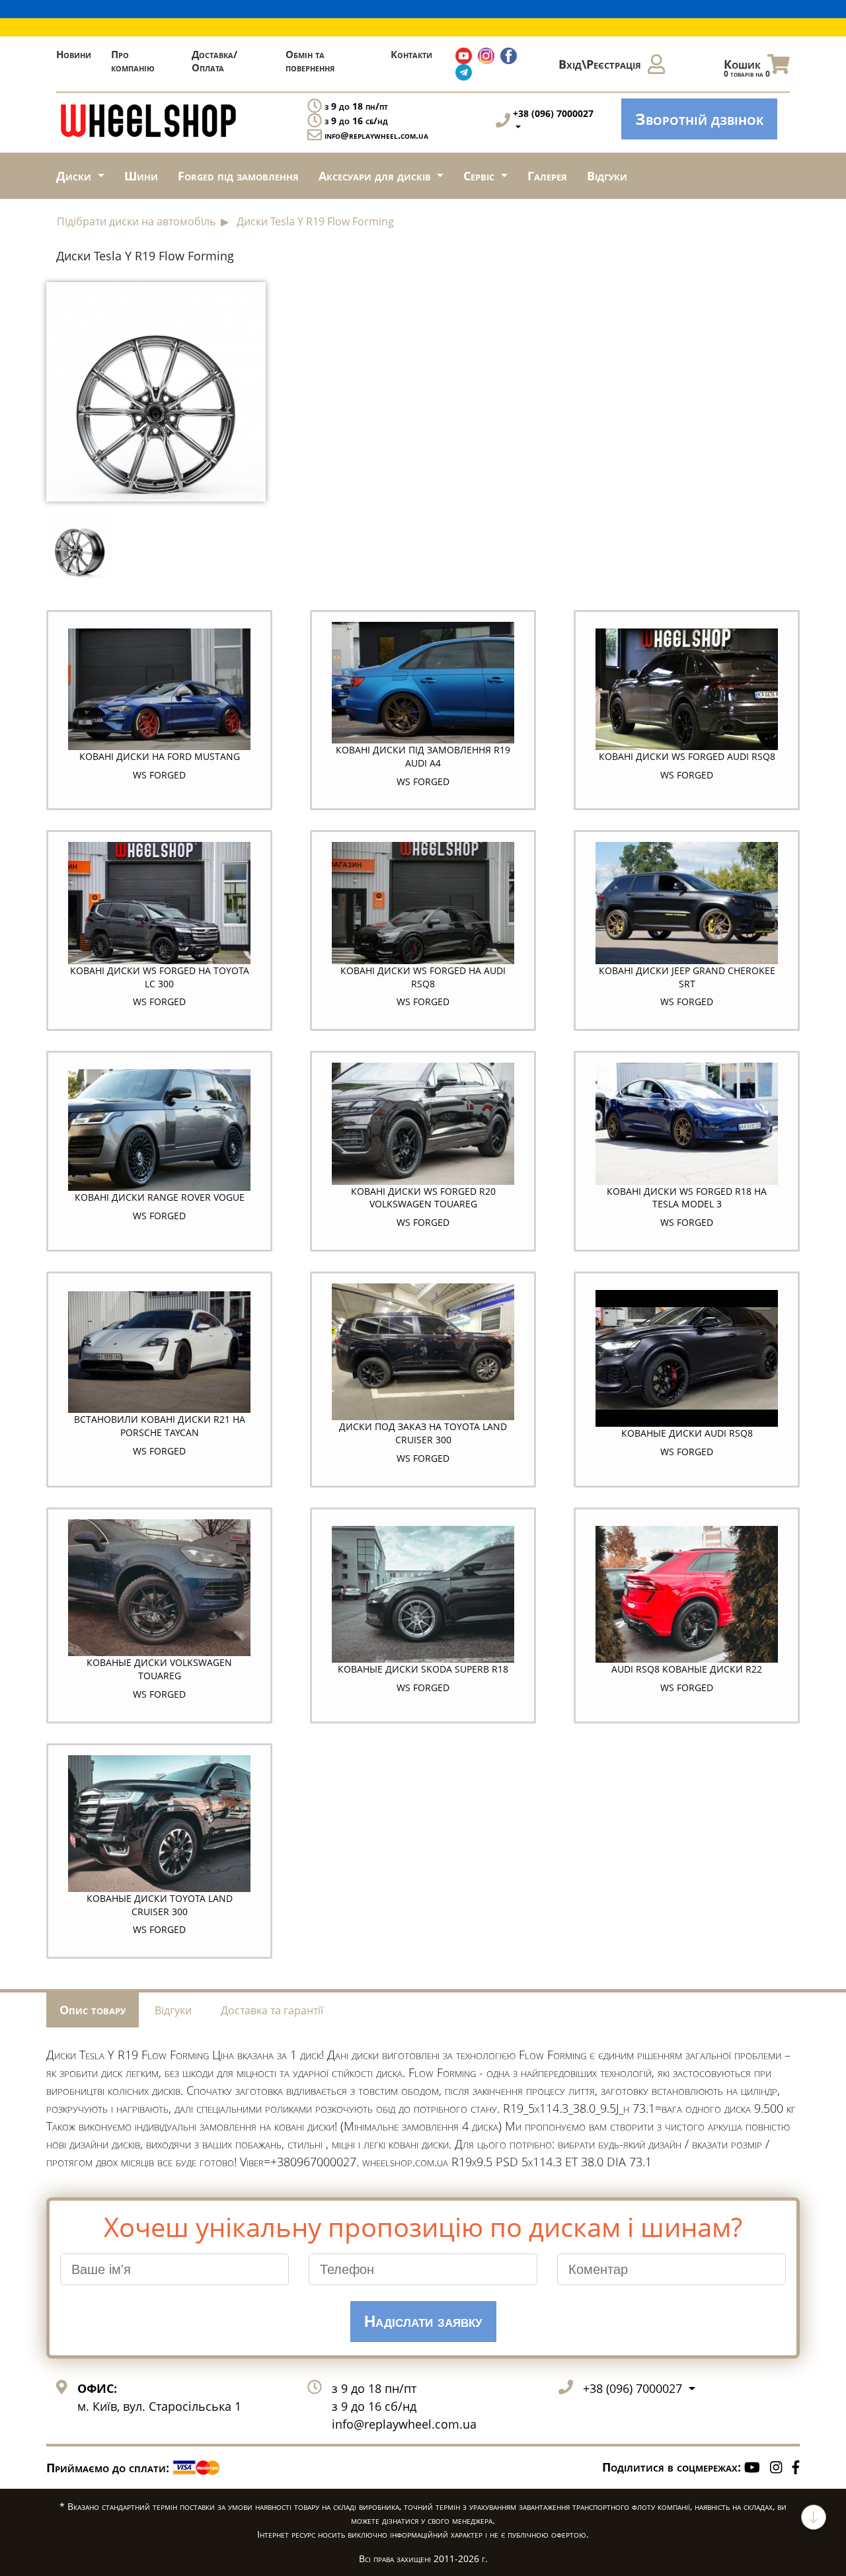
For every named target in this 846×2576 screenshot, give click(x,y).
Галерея (547, 176)
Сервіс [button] (481, 176)
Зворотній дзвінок (699, 119)
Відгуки (607, 176)
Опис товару (93, 2010)
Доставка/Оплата (214, 61)
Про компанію (133, 61)
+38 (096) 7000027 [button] (634, 2388)
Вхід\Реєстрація (600, 64)
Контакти (411, 54)
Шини (141, 176)
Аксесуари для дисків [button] (376, 176)
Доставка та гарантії (272, 2010)
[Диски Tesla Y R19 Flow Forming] (156, 390)
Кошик (747, 68)
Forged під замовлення (238, 176)
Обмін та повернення (310, 61)
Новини (74, 54)
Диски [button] (75, 176)
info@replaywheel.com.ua (376, 135)
